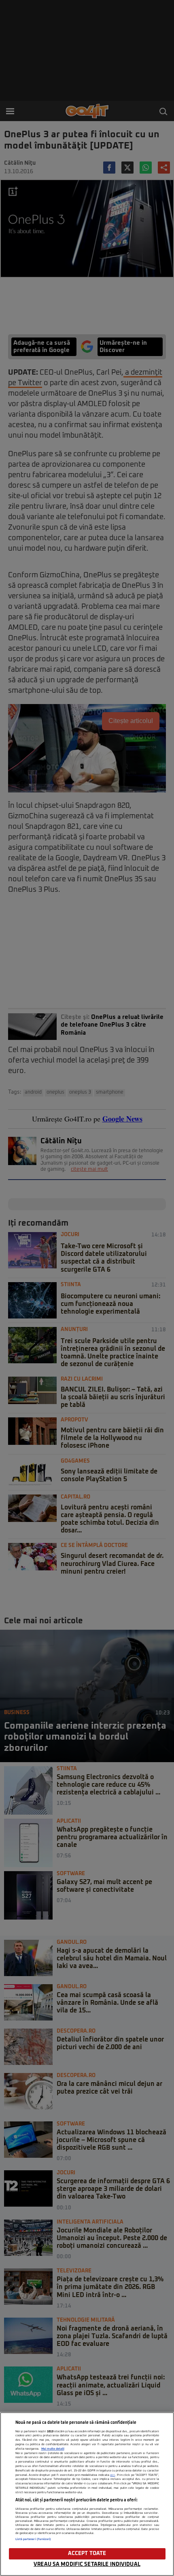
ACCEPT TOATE (87, 2554)
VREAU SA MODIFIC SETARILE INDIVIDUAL (87, 2564)
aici (112, 2475)
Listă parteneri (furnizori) (33, 2539)
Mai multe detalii (53, 2449)
